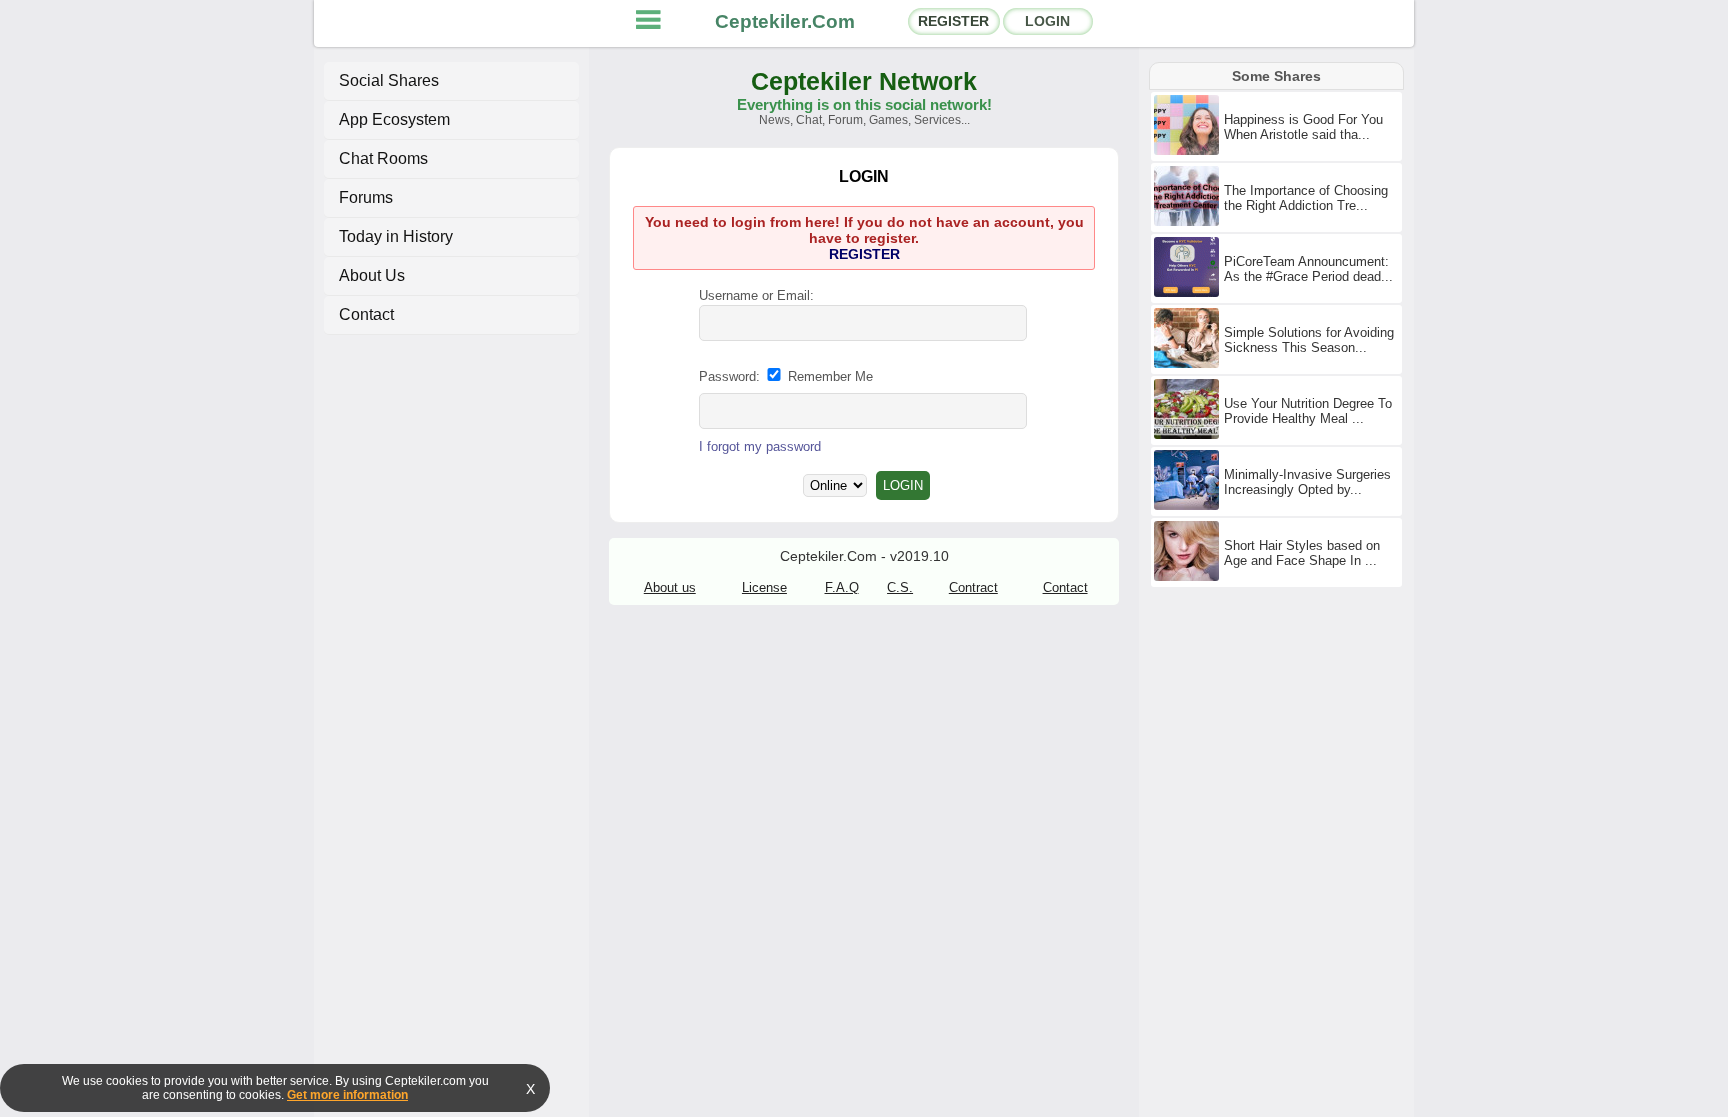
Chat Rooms (383, 158)
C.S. (900, 587)
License (764, 587)
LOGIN (1047, 21)
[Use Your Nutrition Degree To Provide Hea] (1189, 435)
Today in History (396, 236)
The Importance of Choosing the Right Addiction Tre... (1306, 198)
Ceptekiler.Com (785, 21)
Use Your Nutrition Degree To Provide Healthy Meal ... (1308, 411)
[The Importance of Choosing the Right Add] (1189, 222)
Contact (366, 314)
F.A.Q (842, 587)
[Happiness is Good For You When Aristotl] (1189, 151)
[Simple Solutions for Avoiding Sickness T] (1189, 364)
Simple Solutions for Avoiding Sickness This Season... (1309, 340)
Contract (973, 587)
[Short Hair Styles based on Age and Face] (1189, 577)
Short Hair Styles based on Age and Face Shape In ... (1302, 553)
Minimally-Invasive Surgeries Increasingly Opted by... (1307, 482)
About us (670, 587)
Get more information (347, 1095)
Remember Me (828, 376)
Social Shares (389, 80)
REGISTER (953, 21)
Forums (366, 197)
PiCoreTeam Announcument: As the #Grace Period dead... (1308, 269)
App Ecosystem (394, 119)
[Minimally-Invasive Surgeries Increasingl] (1189, 506)
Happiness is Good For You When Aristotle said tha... (1303, 127)
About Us (372, 275)
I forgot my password (760, 446)
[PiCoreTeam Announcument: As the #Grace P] (1189, 293)
